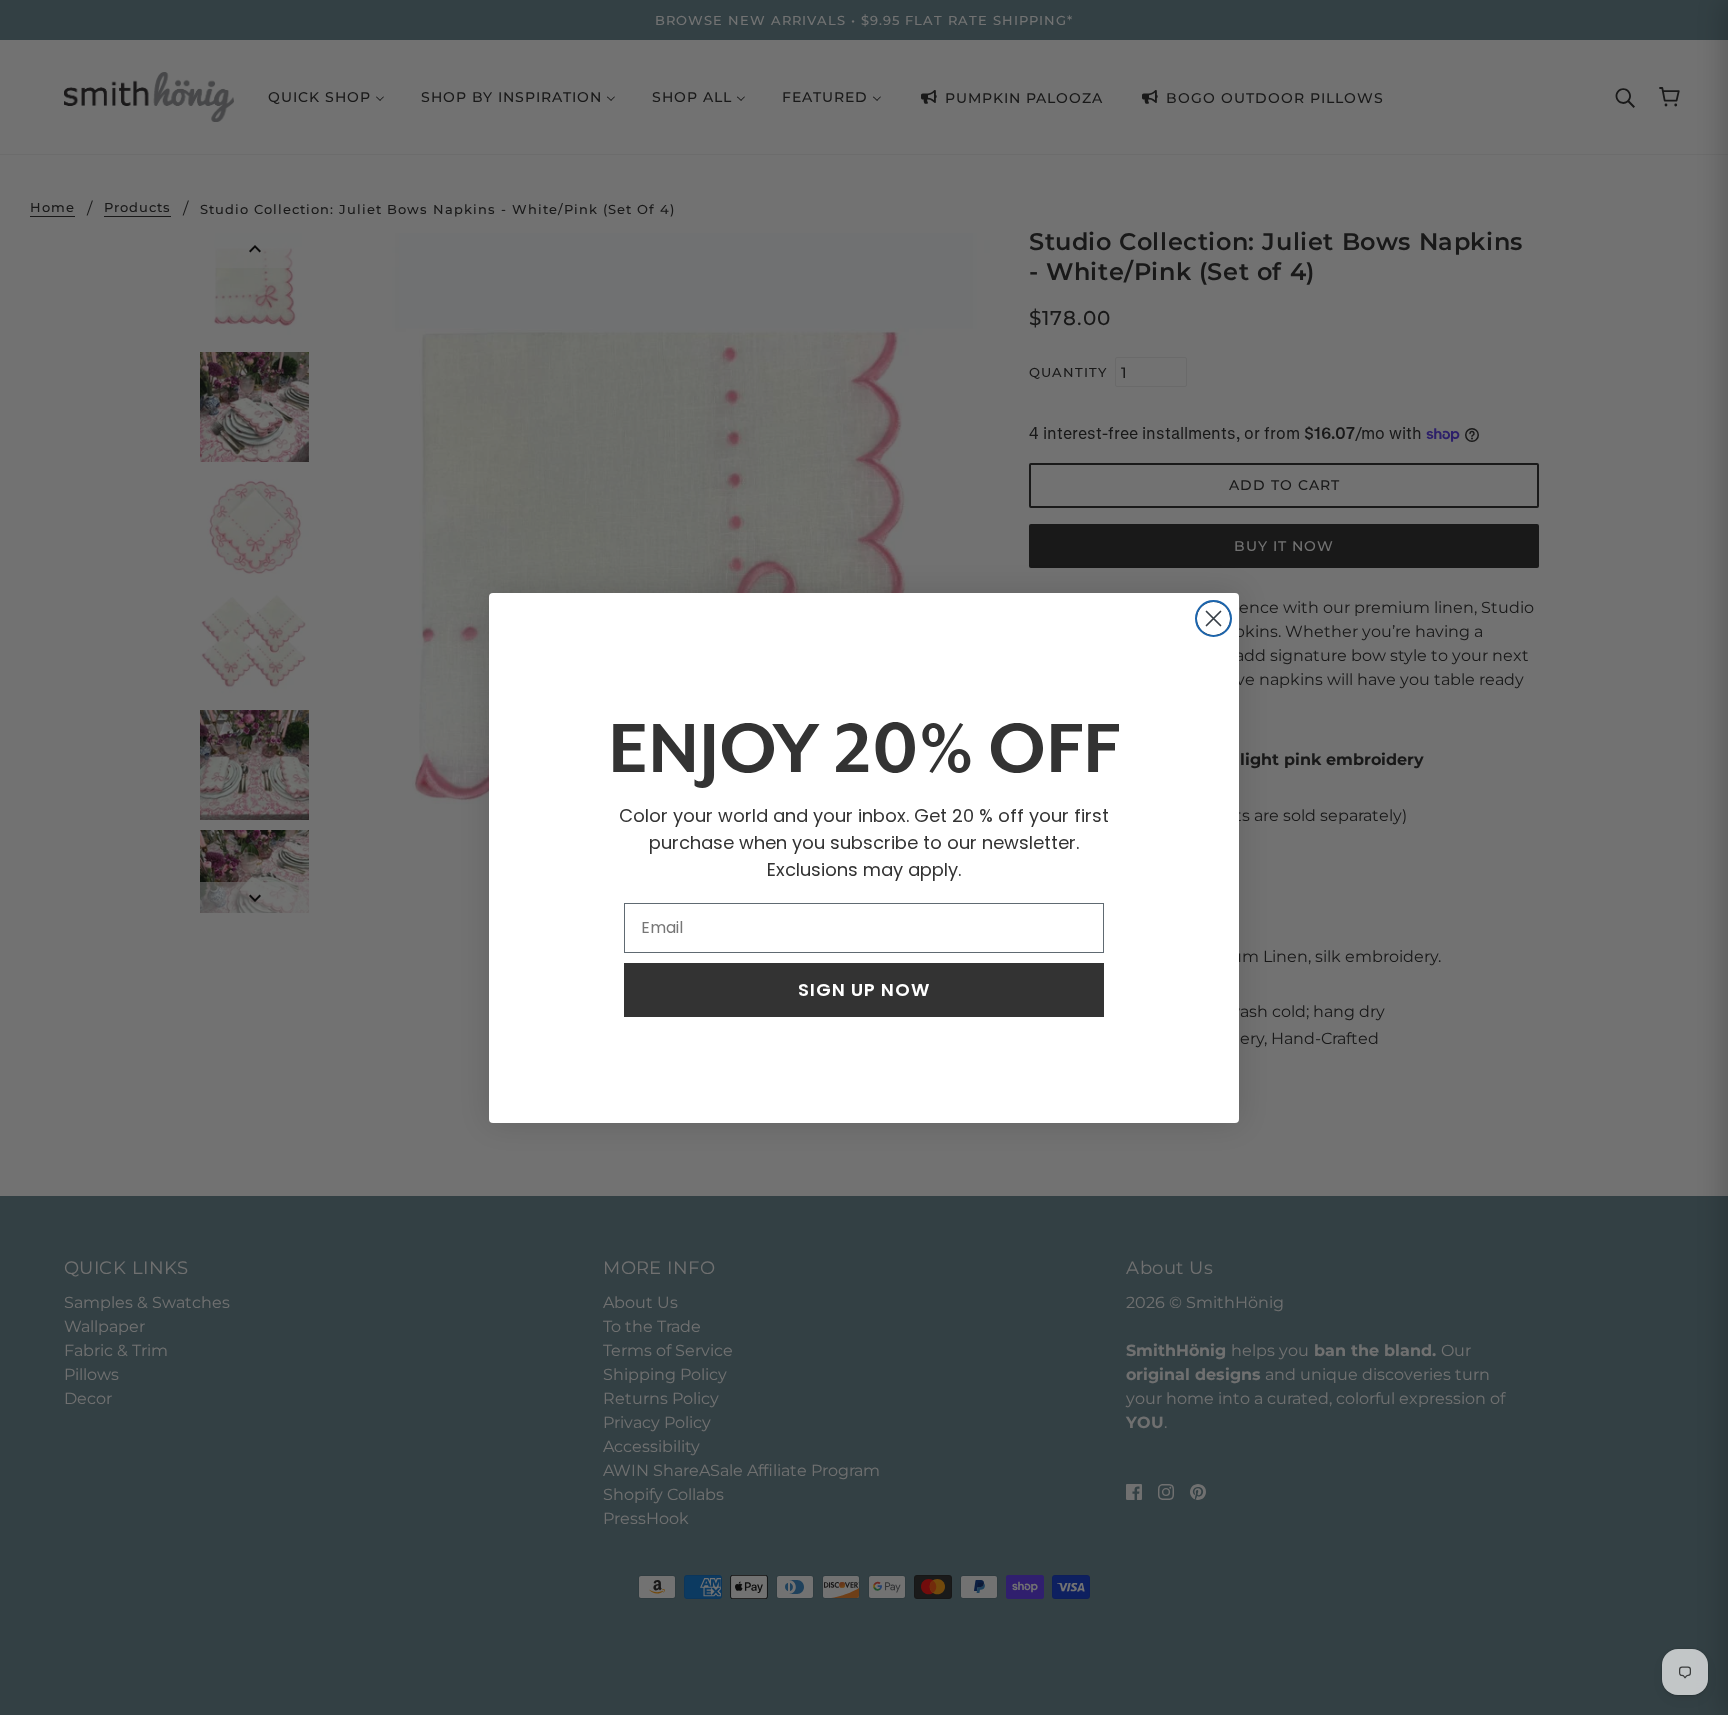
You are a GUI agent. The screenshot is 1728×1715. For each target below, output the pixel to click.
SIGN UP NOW (864, 989)
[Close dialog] (1213, 618)
